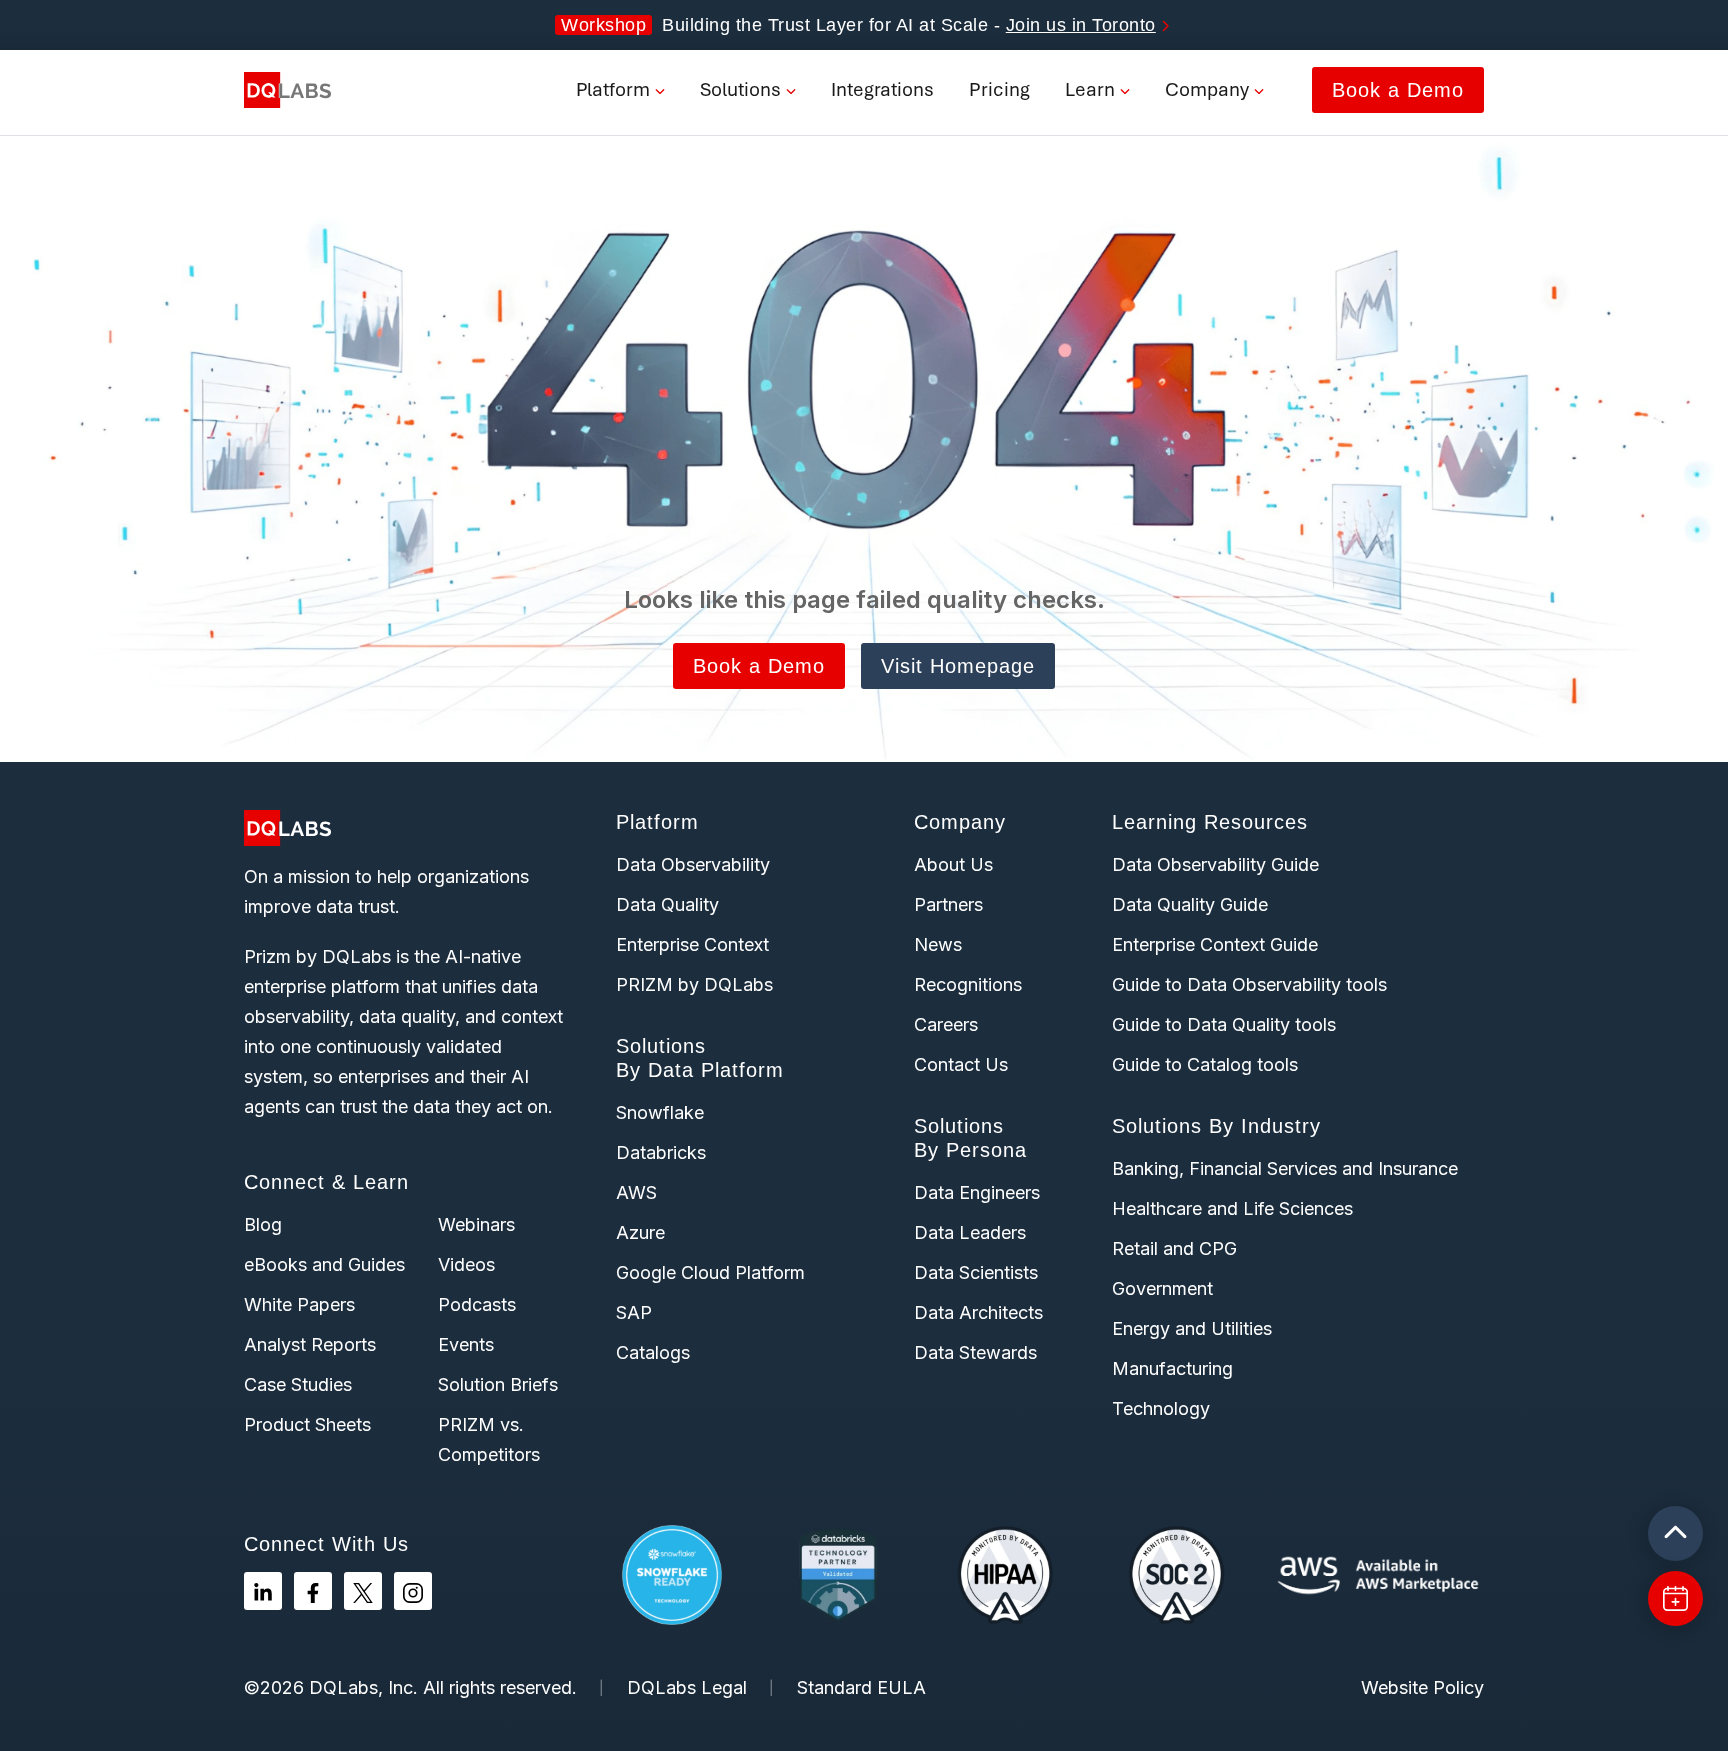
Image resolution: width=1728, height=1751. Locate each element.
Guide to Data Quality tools (1224, 1024)
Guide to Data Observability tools (1249, 984)
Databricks (661, 1152)
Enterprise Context (692, 944)
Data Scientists (976, 1272)
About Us (953, 864)
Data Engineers (977, 1192)
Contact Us (961, 1064)
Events (466, 1344)
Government (1162, 1288)
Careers (946, 1024)
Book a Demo (1398, 90)
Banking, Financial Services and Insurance (1285, 1168)
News (938, 944)
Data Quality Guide (1190, 904)
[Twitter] (363, 1591)
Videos (466, 1264)
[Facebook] (313, 1591)
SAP (634, 1312)
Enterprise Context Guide (1215, 944)
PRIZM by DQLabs (694, 984)
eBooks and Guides (324, 1264)
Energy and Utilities (1192, 1328)
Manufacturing (1172, 1368)
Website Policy (1422, 1687)
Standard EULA (861, 1687)
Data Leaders (970, 1232)
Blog (263, 1224)
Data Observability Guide (1215, 864)
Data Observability (693, 864)
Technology (1161, 1408)
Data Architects (978, 1312)
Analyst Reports (310, 1344)
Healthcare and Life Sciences (1232, 1208)
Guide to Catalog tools (1205, 1064)
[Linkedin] (263, 1591)
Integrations (882, 89)
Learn (1090, 89)
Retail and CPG (1174, 1248)
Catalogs (653, 1352)
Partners (948, 904)
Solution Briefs (498, 1384)
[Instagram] (413, 1591)
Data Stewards (975, 1352)
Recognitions (968, 984)
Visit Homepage (958, 666)
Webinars (476, 1224)
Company (1207, 89)
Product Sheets (307, 1424)
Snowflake (660, 1112)
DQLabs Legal (687, 1687)
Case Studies (298, 1384)
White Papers (299, 1304)
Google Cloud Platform (710, 1272)
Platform (613, 89)
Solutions (740, 89)
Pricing (999, 89)
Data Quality (667, 904)
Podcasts (477, 1304)
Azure (640, 1232)
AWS (636, 1192)
